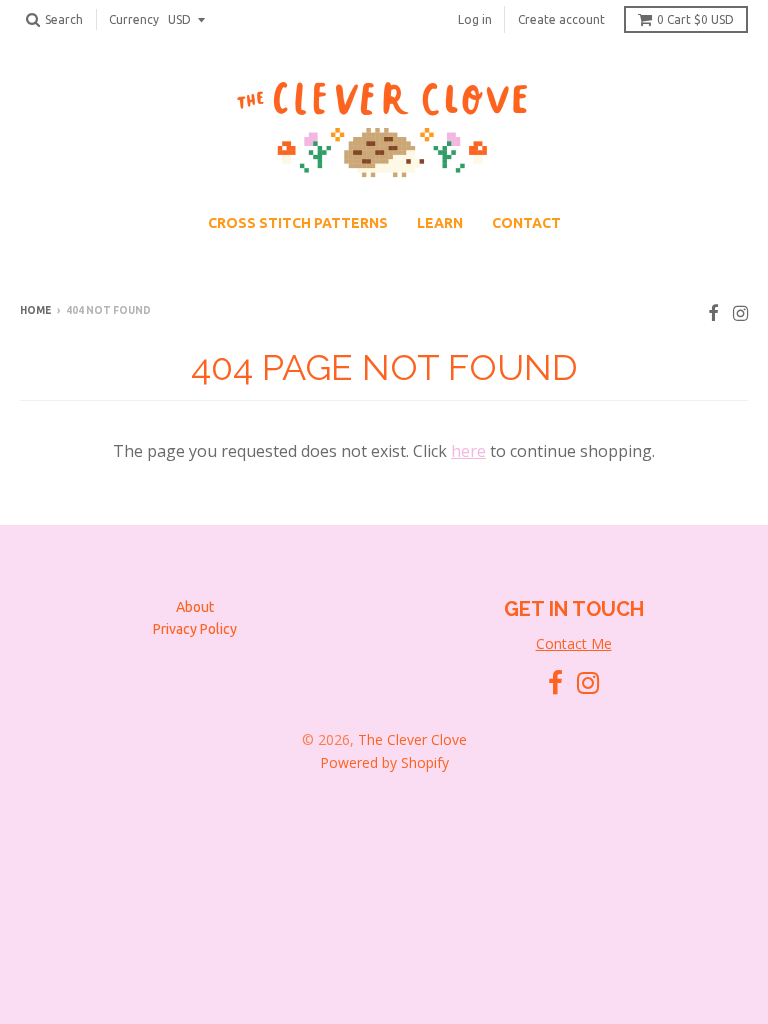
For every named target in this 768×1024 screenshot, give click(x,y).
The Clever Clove (412, 739)
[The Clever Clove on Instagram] (740, 312)
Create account (561, 19)
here (468, 451)
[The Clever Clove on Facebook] (713, 312)
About (195, 607)
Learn (440, 223)
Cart (695, 19)
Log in (475, 19)
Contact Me (574, 643)
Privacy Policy (195, 629)
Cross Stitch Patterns (298, 223)
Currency (134, 19)
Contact (526, 223)
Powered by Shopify (384, 762)
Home (35, 310)
